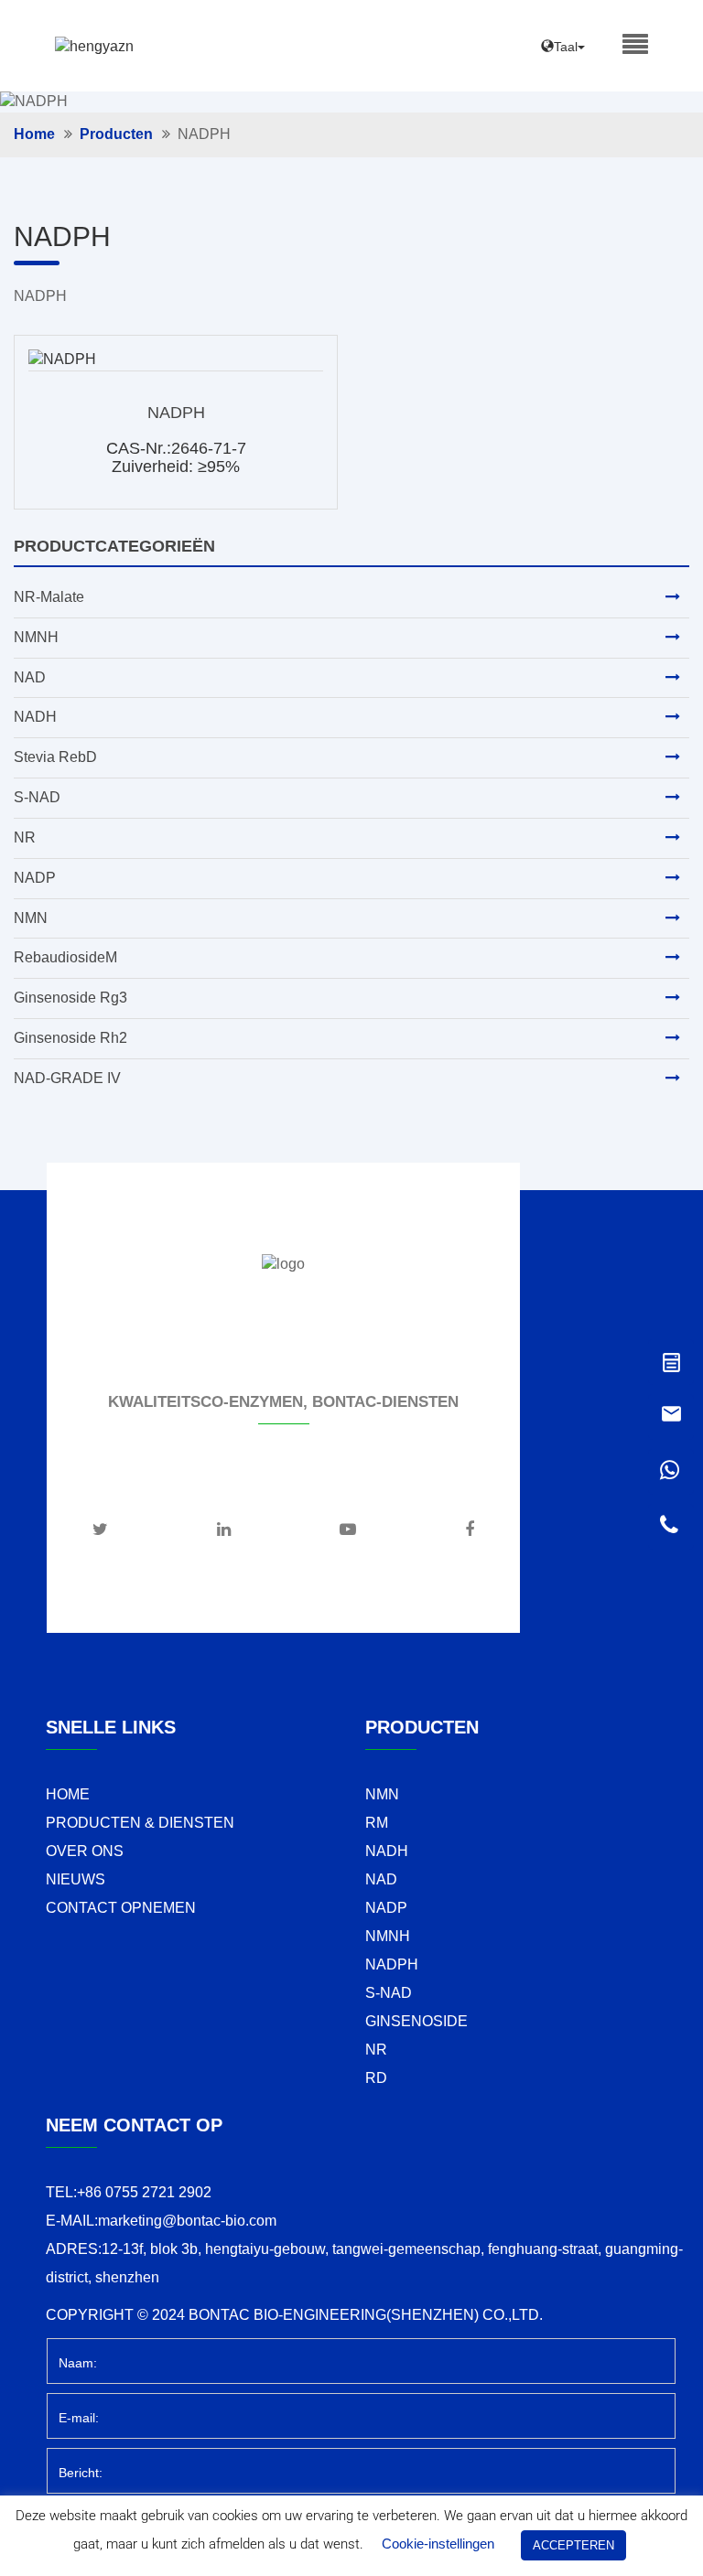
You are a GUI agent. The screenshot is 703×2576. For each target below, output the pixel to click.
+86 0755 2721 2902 (144, 2192)
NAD (30, 677)
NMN (31, 918)
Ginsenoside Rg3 (70, 998)
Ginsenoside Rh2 (70, 1038)
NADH (35, 717)
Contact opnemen (121, 1908)
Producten (116, 134)
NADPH (176, 413)
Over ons (85, 1851)
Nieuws (76, 1879)
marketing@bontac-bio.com (187, 2221)
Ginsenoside (416, 2021)
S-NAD (37, 797)
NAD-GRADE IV (67, 1078)
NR (25, 837)
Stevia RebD (55, 757)
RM (377, 1823)
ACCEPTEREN (573, 2545)
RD (376, 2078)
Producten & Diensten (140, 1823)
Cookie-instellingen (438, 2544)
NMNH (36, 637)
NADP (35, 878)
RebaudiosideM (65, 957)
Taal (566, 47)
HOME (68, 1794)
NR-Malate (49, 597)
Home (34, 134)
